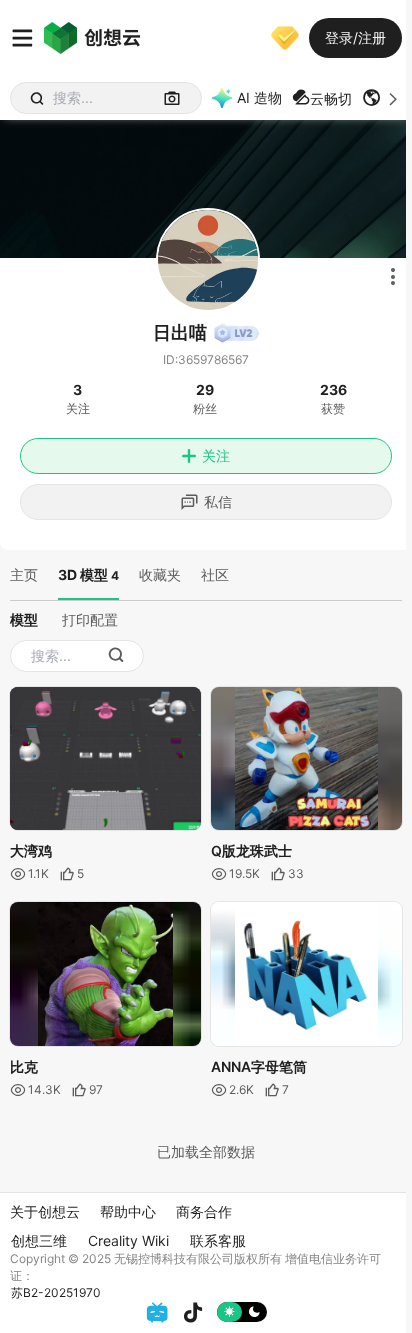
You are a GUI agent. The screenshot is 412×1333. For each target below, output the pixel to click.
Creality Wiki (128, 1240)
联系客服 (218, 1240)
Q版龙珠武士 (251, 850)
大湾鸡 (31, 850)
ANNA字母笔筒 (259, 1066)
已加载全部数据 (206, 1151)
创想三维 (39, 1240)
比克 (24, 1066)
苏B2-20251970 (56, 1292)
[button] (382, 98)
